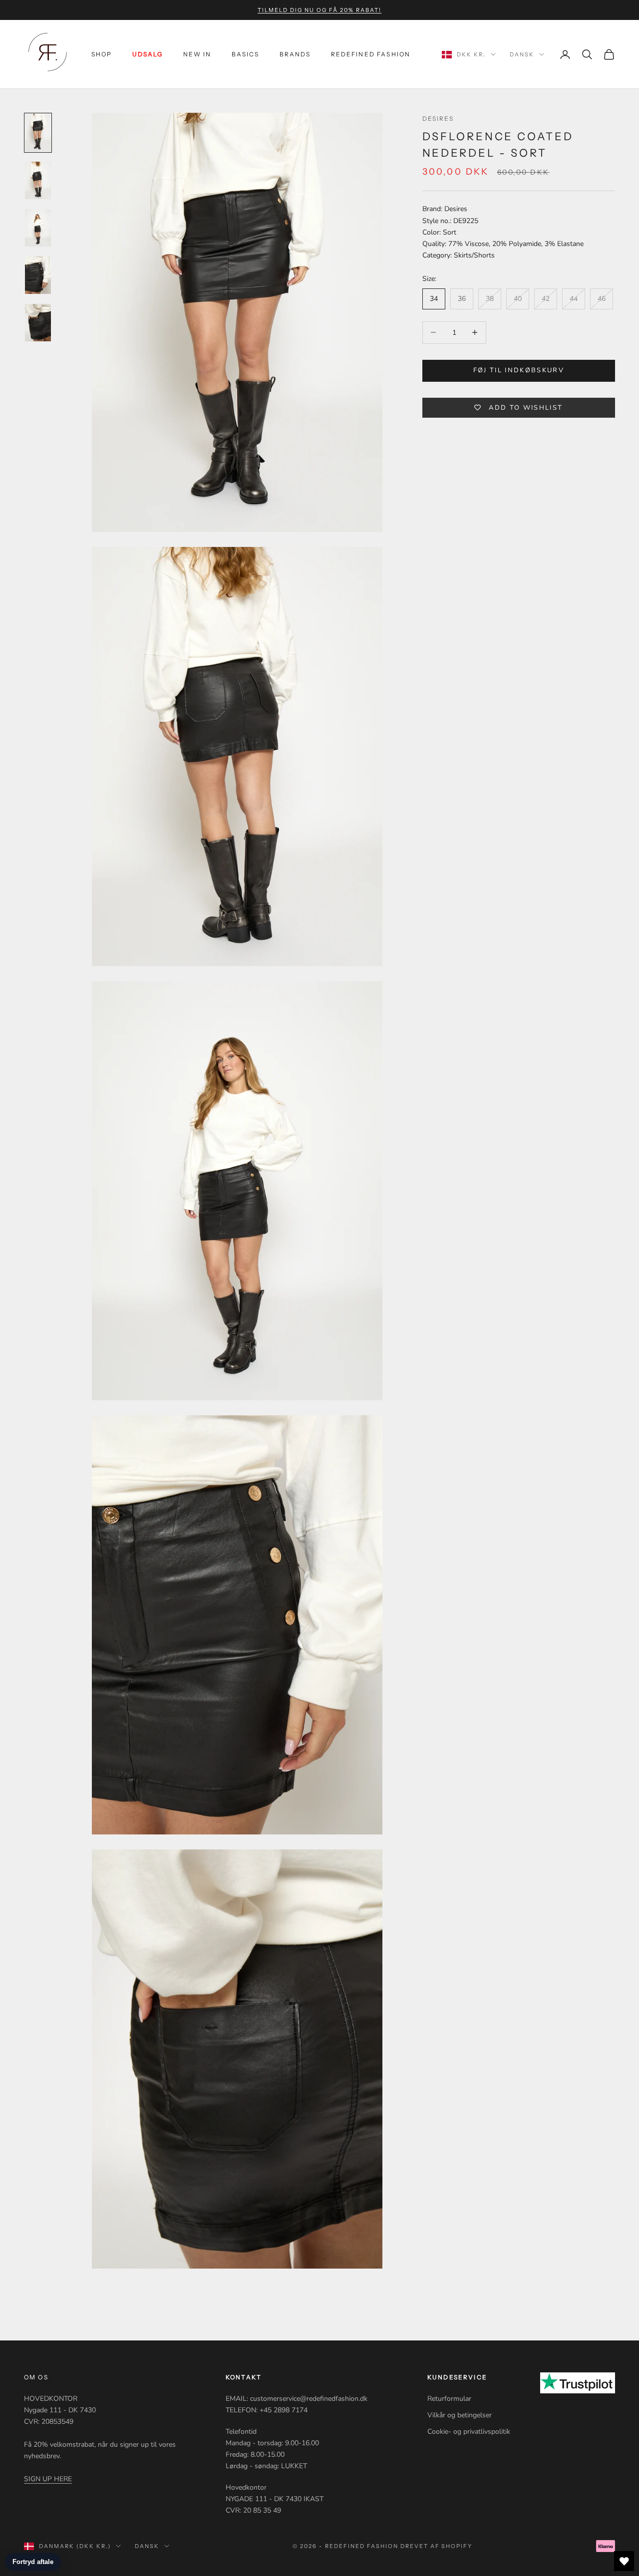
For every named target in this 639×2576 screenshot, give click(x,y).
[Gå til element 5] (38, 323)
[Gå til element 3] (38, 228)
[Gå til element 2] (38, 180)
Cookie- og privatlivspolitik (469, 2432)
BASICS (246, 54)
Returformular (449, 2399)
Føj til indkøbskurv (519, 370)
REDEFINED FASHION (371, 54)
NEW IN (197, 54)
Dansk (522, 54)
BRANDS (295, 54)
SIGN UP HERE (48, 2479)
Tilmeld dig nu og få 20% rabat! (319, 10)
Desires (438, 119)
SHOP (102, 54)
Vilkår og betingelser (460, 2415)
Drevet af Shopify (437, 2546)
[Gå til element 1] (38, 132)
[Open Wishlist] (624, 2561)
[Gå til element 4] (38, 275)
